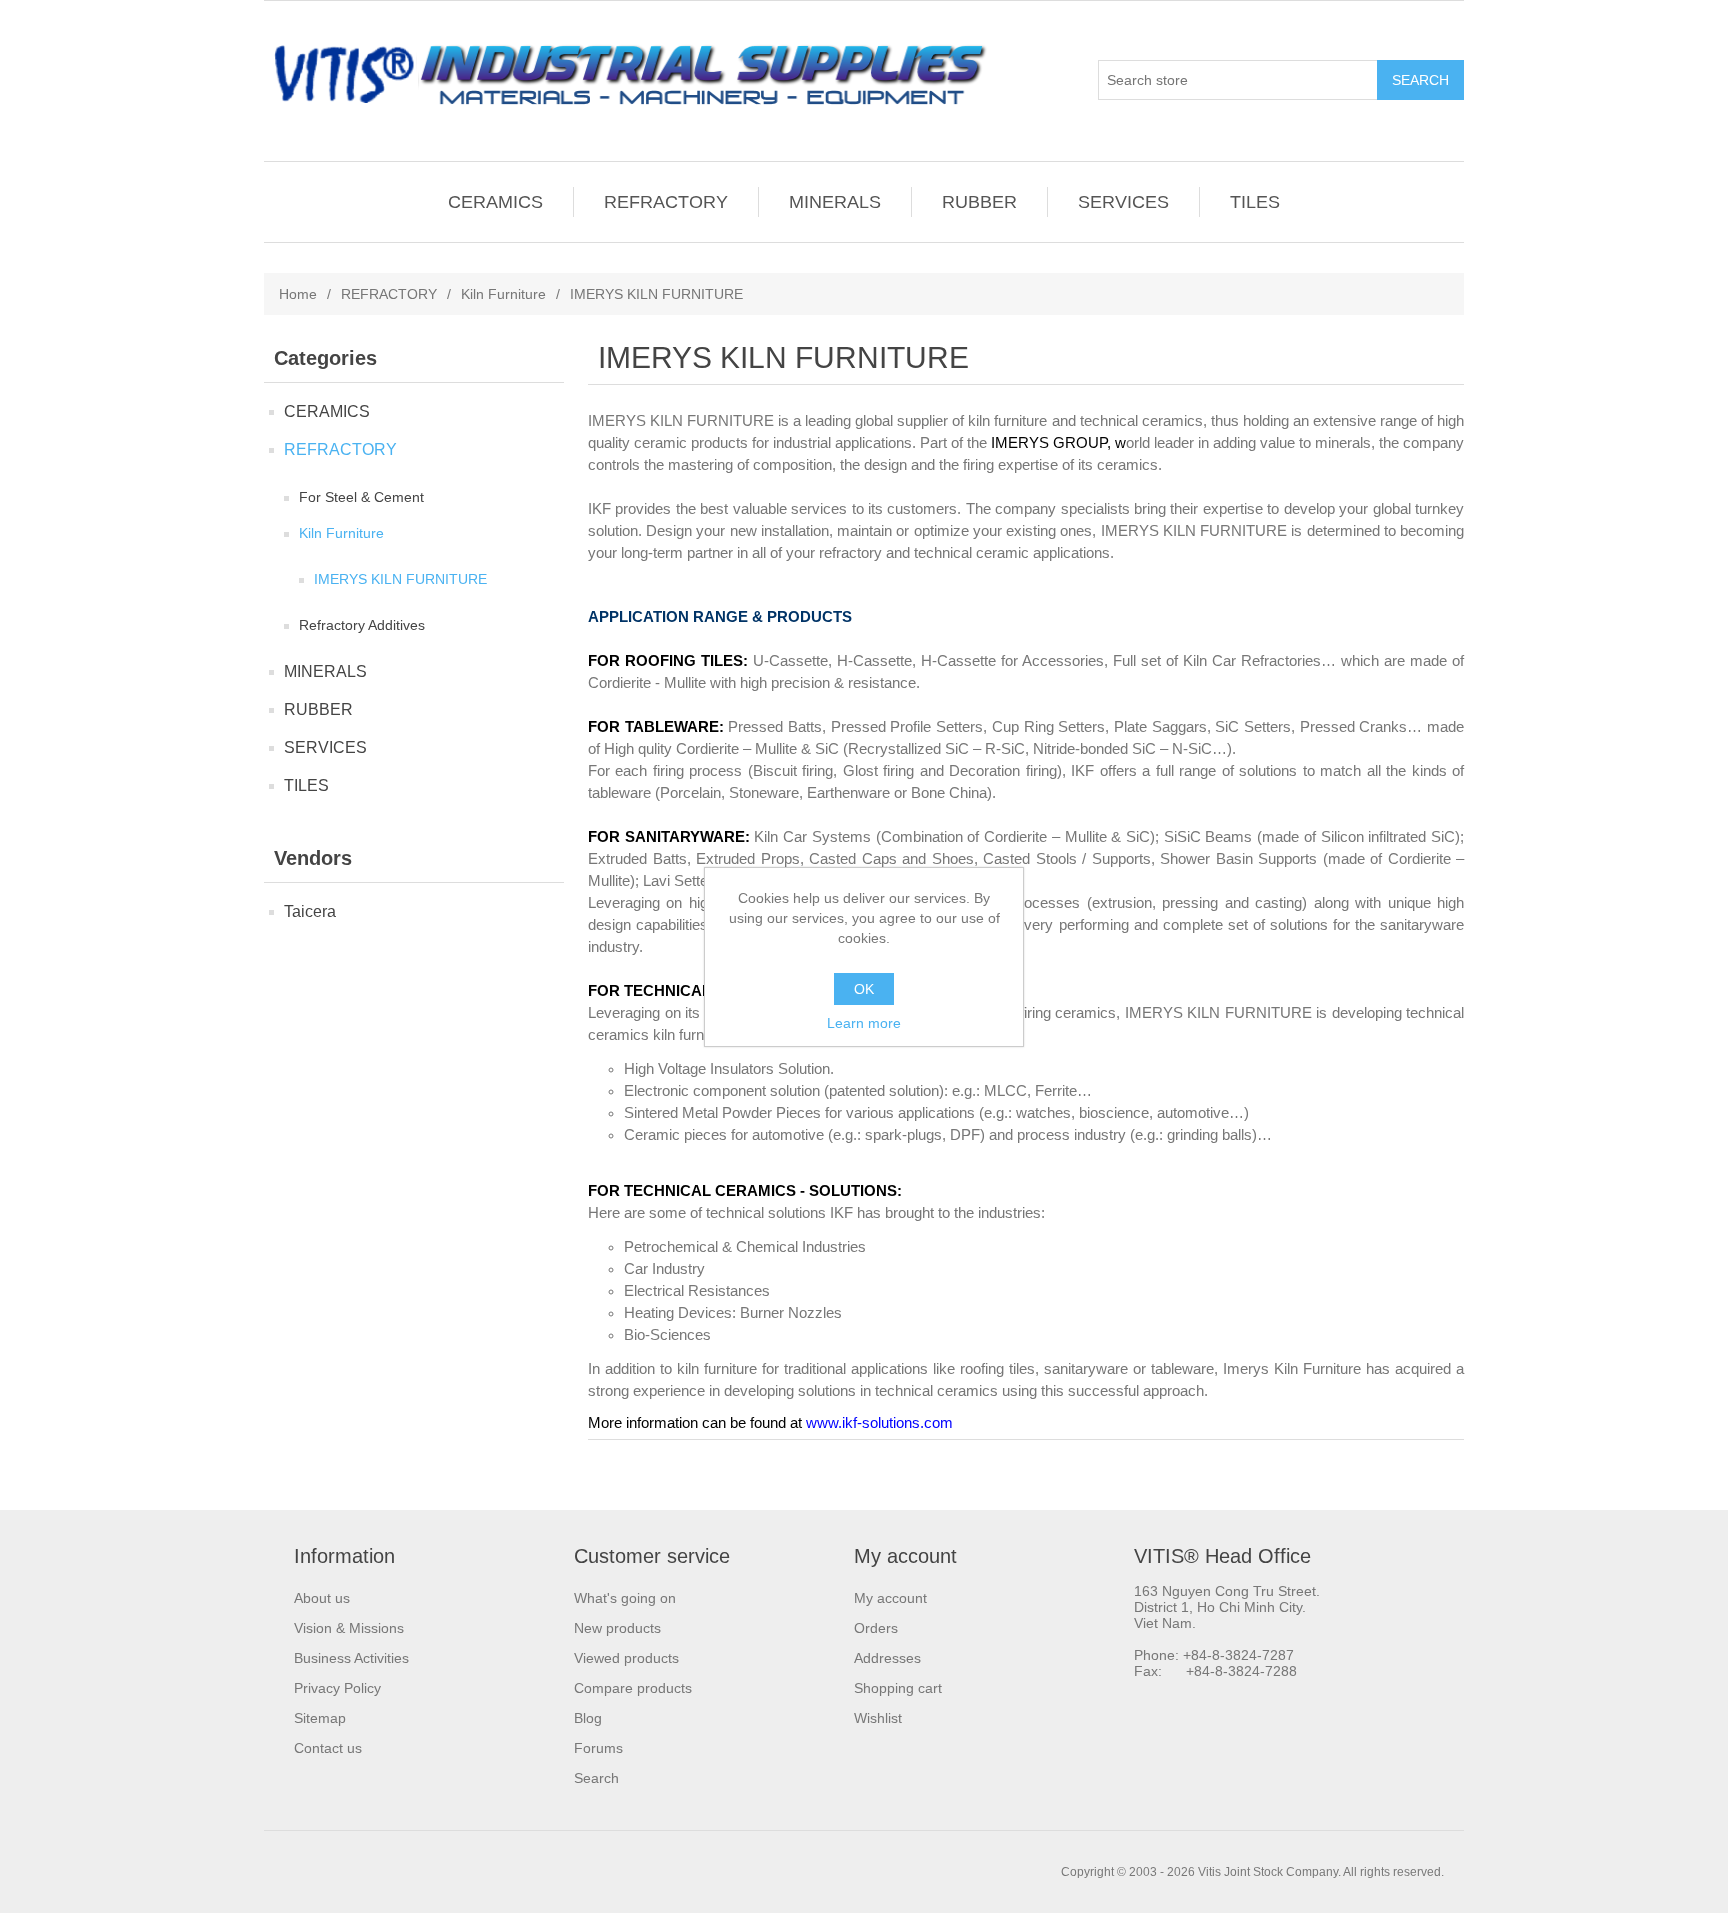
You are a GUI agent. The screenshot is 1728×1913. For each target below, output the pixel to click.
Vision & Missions (349, 1628)
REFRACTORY (666, 202)
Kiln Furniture (503, 294)
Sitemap (320, 1718)
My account (890, 1598)
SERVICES (1123, 202)
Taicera (310, 911)
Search (596, 1778)
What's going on (625, 1598)
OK (864, 989)
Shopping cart (898, 1688)
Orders (876, 1628)
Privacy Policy (337, 1688)
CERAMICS (495, 202)
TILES (1255, 202)
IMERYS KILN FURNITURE (400, 579)
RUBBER (979, 202)
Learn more (864, 1023)
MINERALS (835, 202)
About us (322, 1598)
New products (617, 1628)
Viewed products (626, 1658)
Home (298, 294)
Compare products (633, 1688)
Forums (598, 1748)
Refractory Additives (362, 625)
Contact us (328, 1748)
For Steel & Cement (361, 497)
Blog (588, 1718)
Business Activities (351, 1658)
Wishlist (878, 1718)
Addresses (887, 1658)
